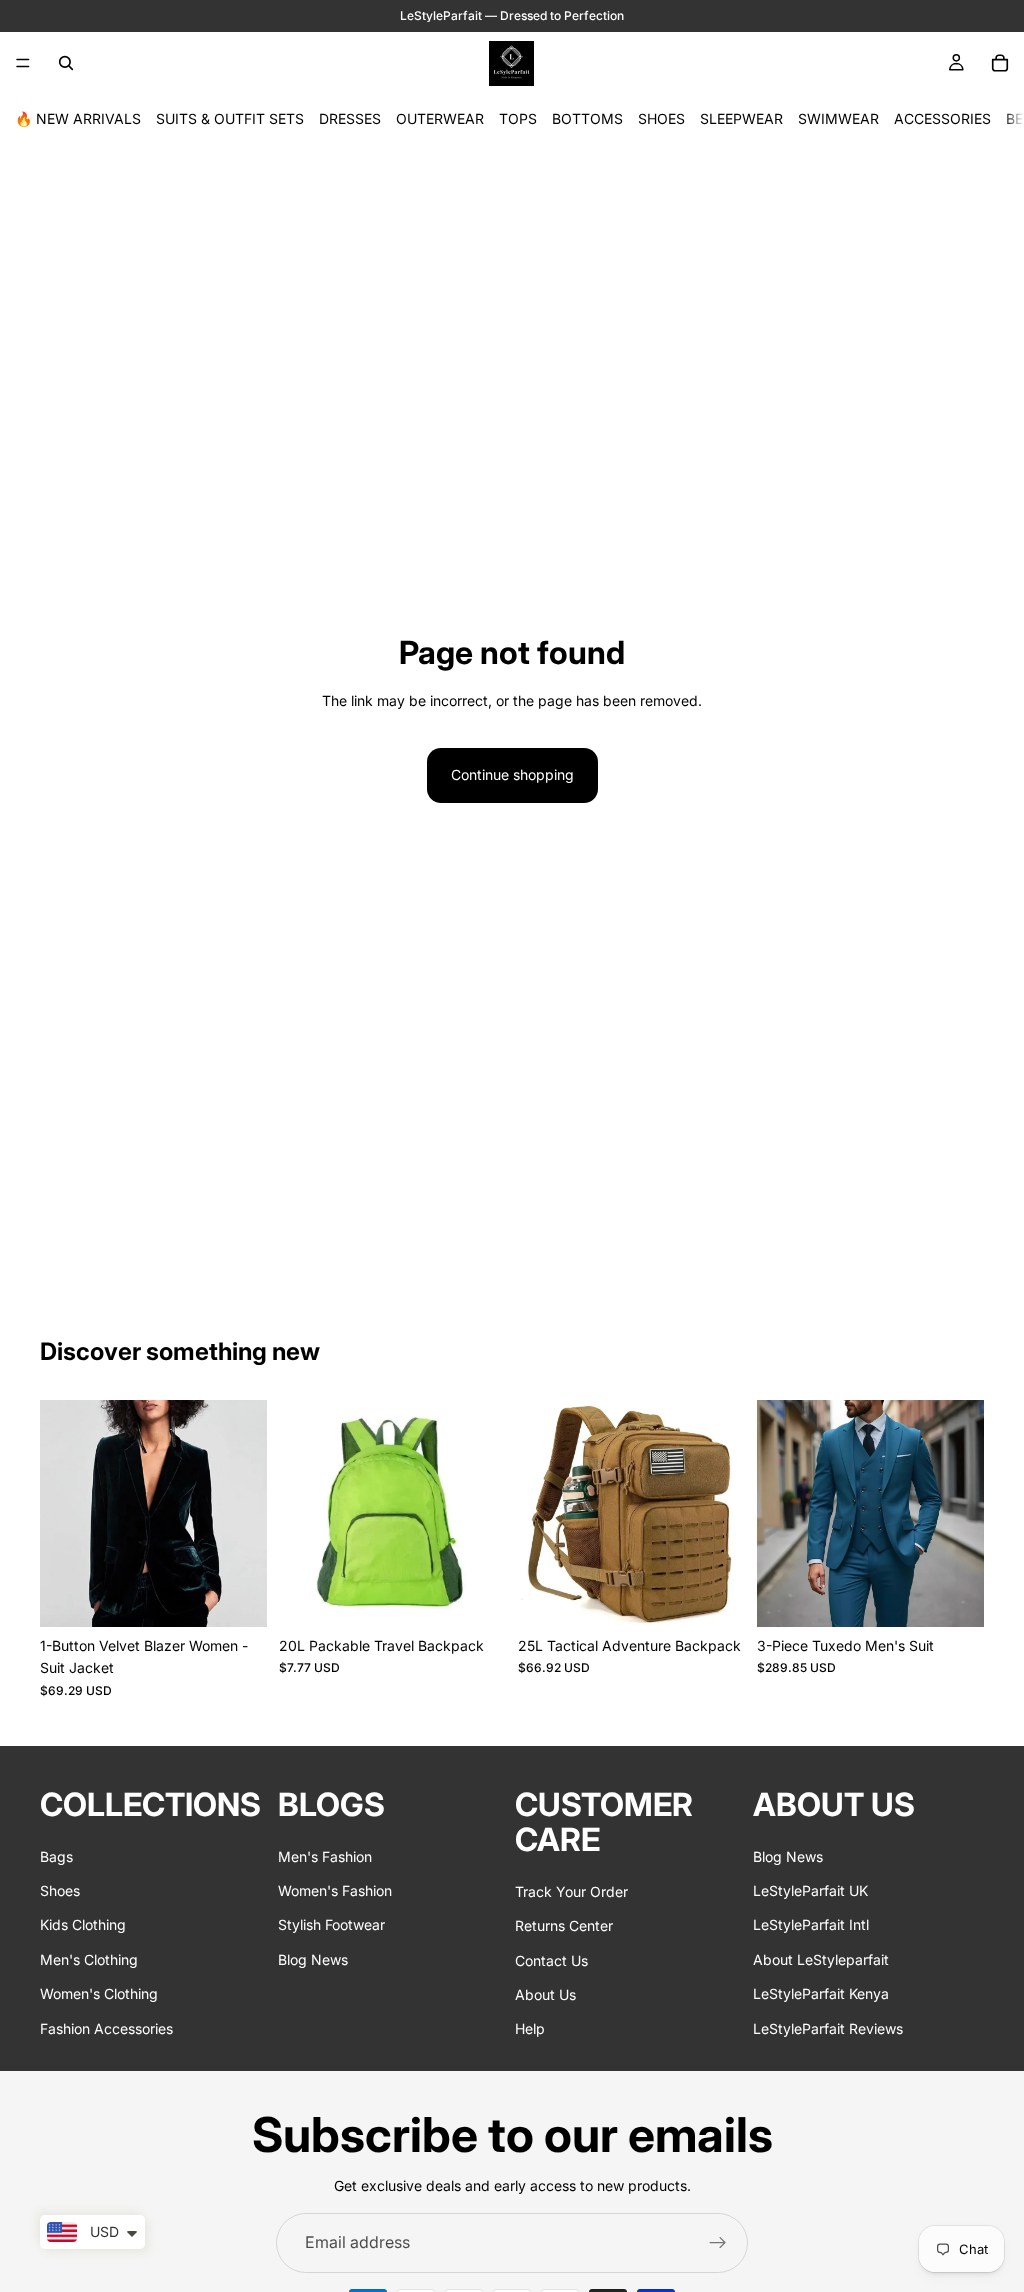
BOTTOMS (587, 118)
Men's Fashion (325, 1856)
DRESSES (350, 118)
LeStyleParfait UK (810, 1890)
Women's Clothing (99, 1993)
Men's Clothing (89, 1959)
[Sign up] (718, 2243)
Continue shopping (512, 774)
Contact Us (551, 1959)
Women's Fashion (335, 1890)
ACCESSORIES (942, 118)
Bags (56, 1856)
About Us (545, 1994)
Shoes (60, 1890)
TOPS (518, 118)
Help (530, 2028)
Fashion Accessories (106, 2027)
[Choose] (236, 1596)
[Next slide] (245, 1513)
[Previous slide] (62, 1513)
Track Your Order (571, 1891)
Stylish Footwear (331, 1924)
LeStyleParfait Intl (811, 1924)
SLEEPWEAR (741, 118)
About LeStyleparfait (821, 1959)
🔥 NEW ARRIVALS (78, 118)
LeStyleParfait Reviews (828, 2027)
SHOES (661, 118)
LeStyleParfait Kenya (821, 1993)
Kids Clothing (83, 1924)
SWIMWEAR (838, 118)
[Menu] (23, 63)
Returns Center (564, 1925)
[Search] (66, 63)
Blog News (313, 1959)
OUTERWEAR (440, 118)
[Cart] (1000, 63)
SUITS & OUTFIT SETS (230, 118)
